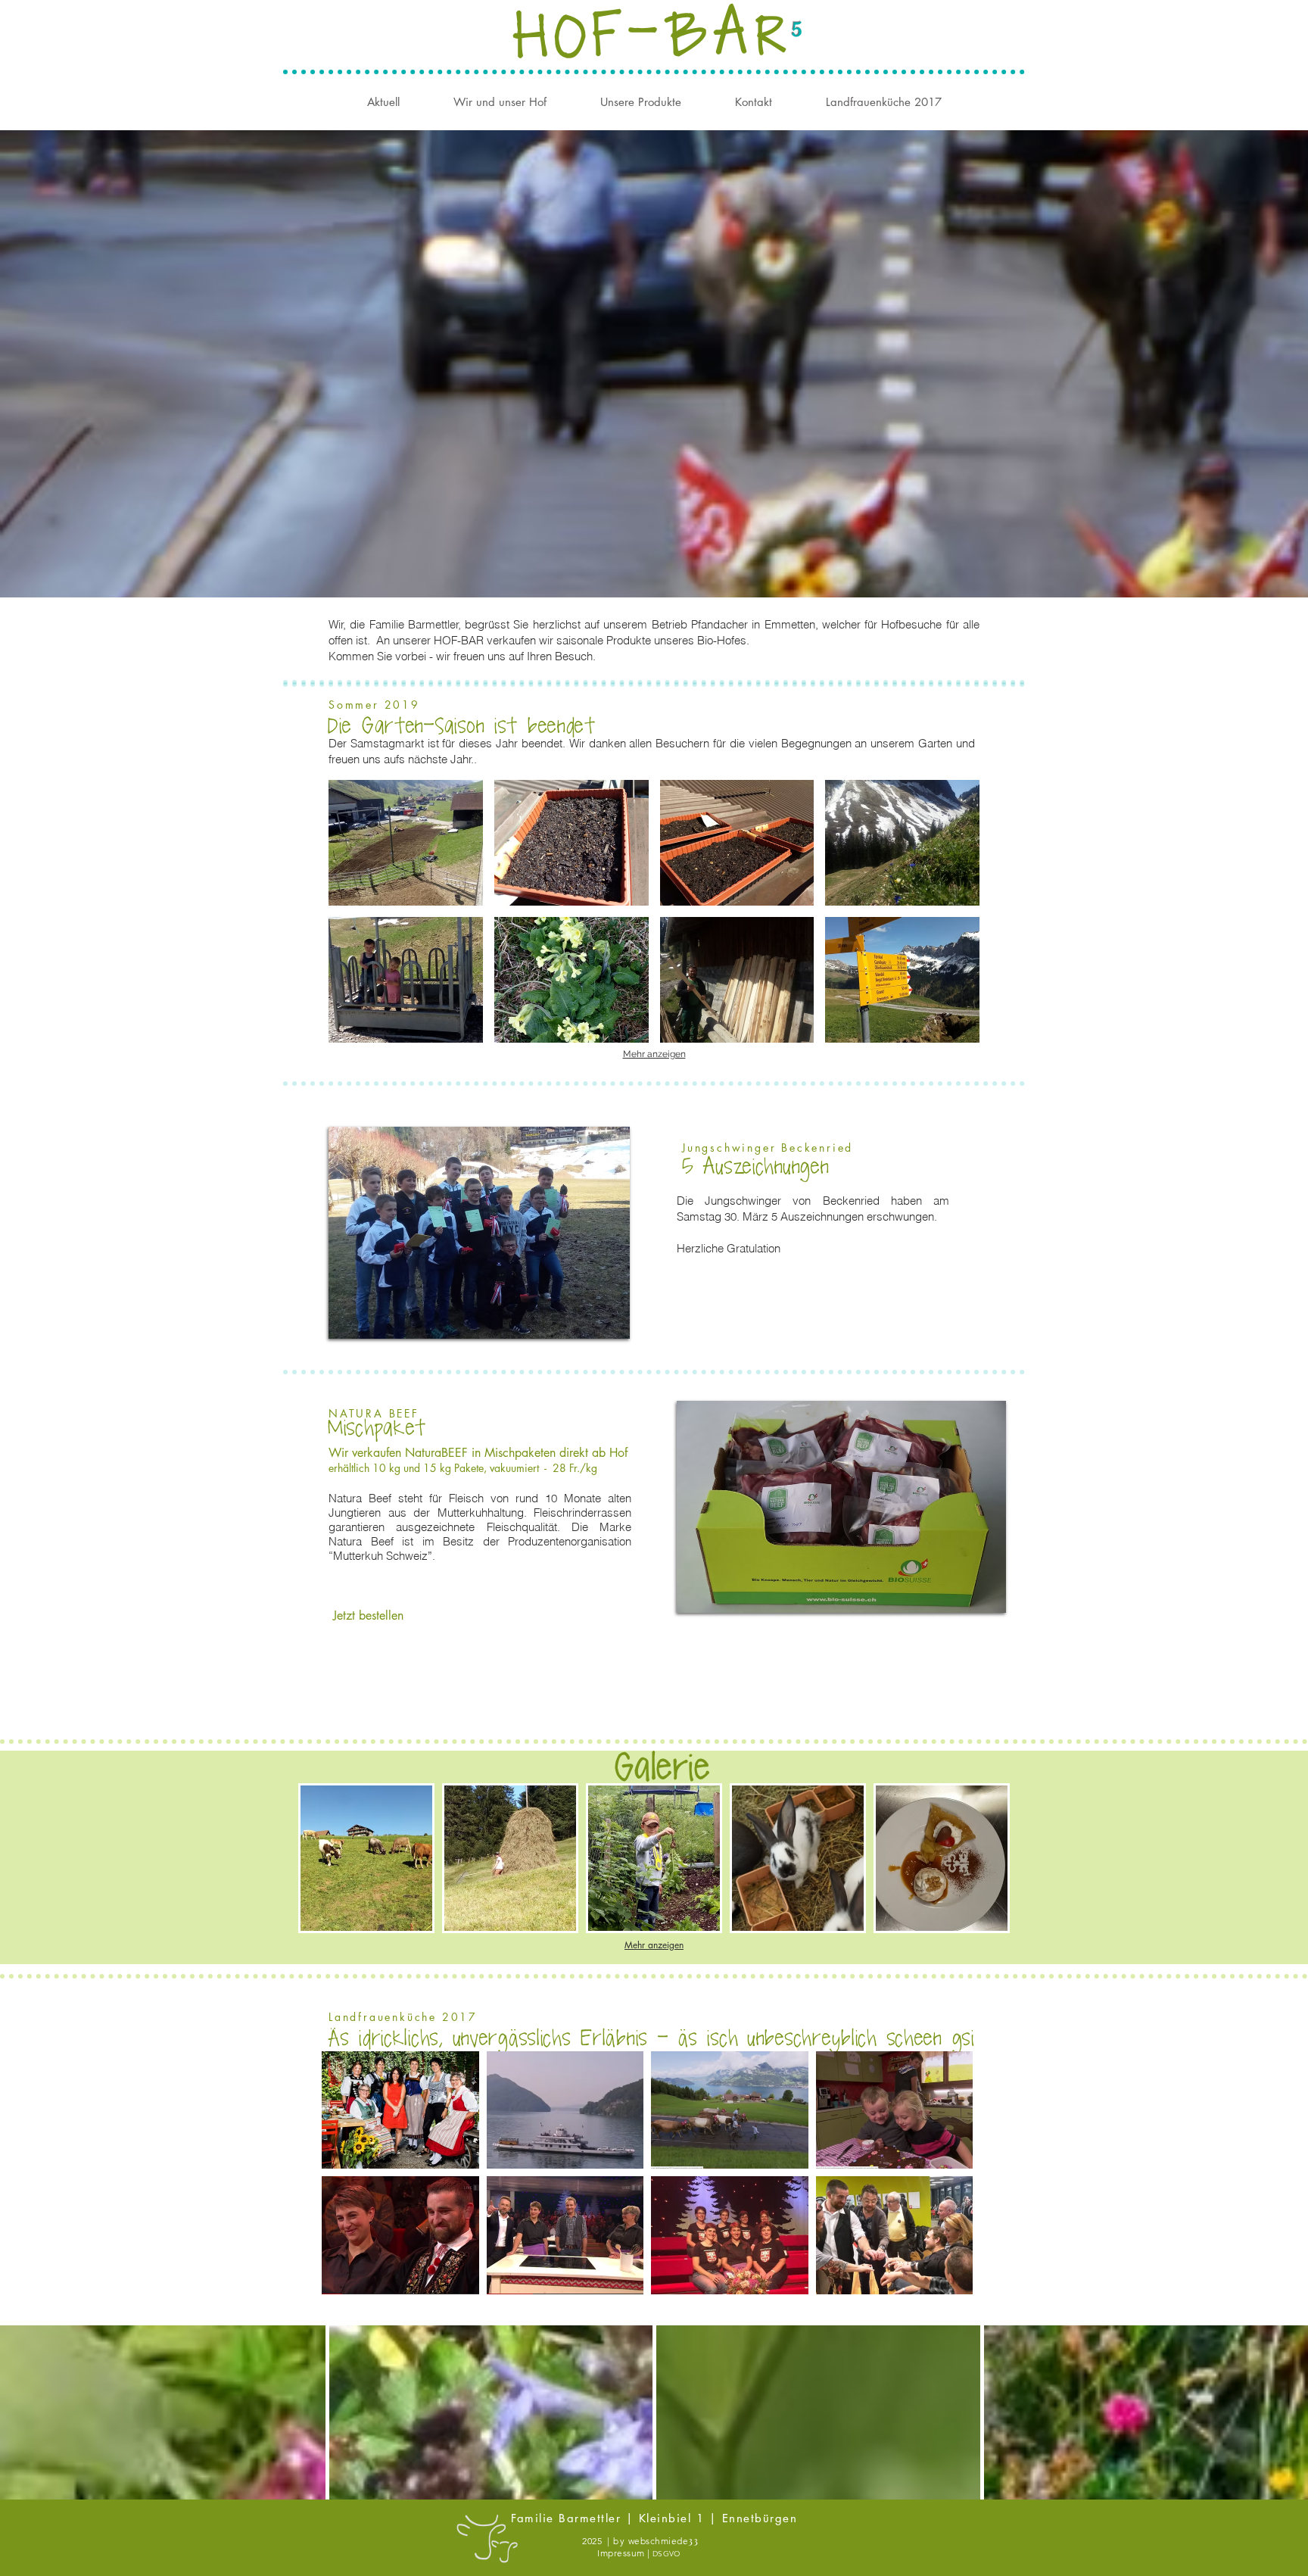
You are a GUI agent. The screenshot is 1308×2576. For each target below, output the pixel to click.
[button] (406, 843)
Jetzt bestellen (368, 1615)
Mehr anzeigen (654, 1054)
